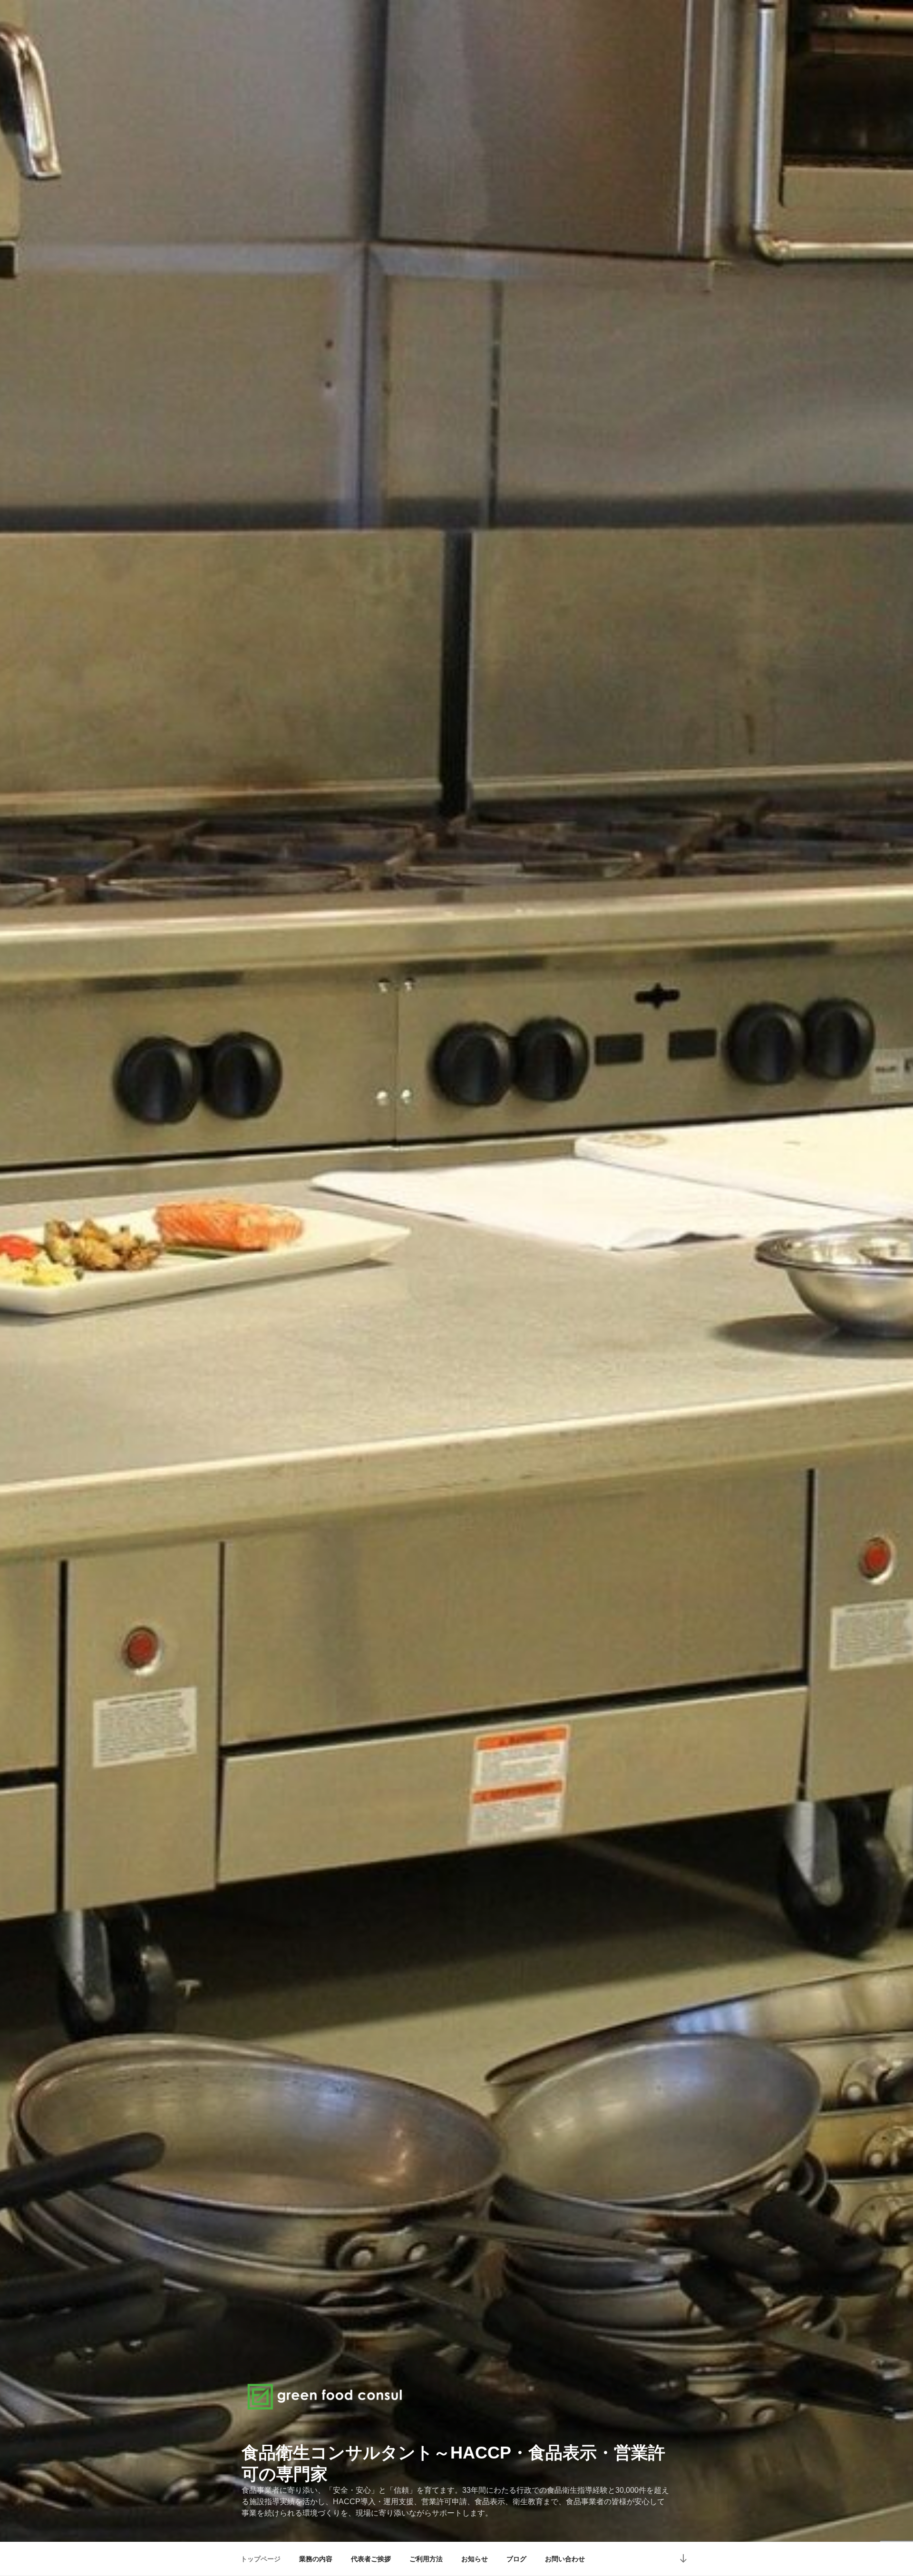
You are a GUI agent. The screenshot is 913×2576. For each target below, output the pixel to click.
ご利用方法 (426, 2559)
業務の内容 (316, 2559)
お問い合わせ (565, 2559)
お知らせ (475, 2559)
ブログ (516, 2559)
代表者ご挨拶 (371, 2559)
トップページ (261, 2559)
